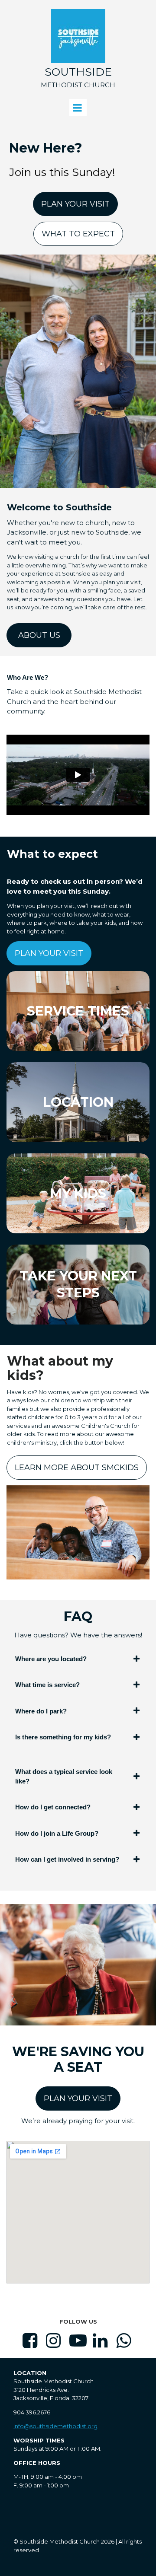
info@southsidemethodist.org (55, 2426)
